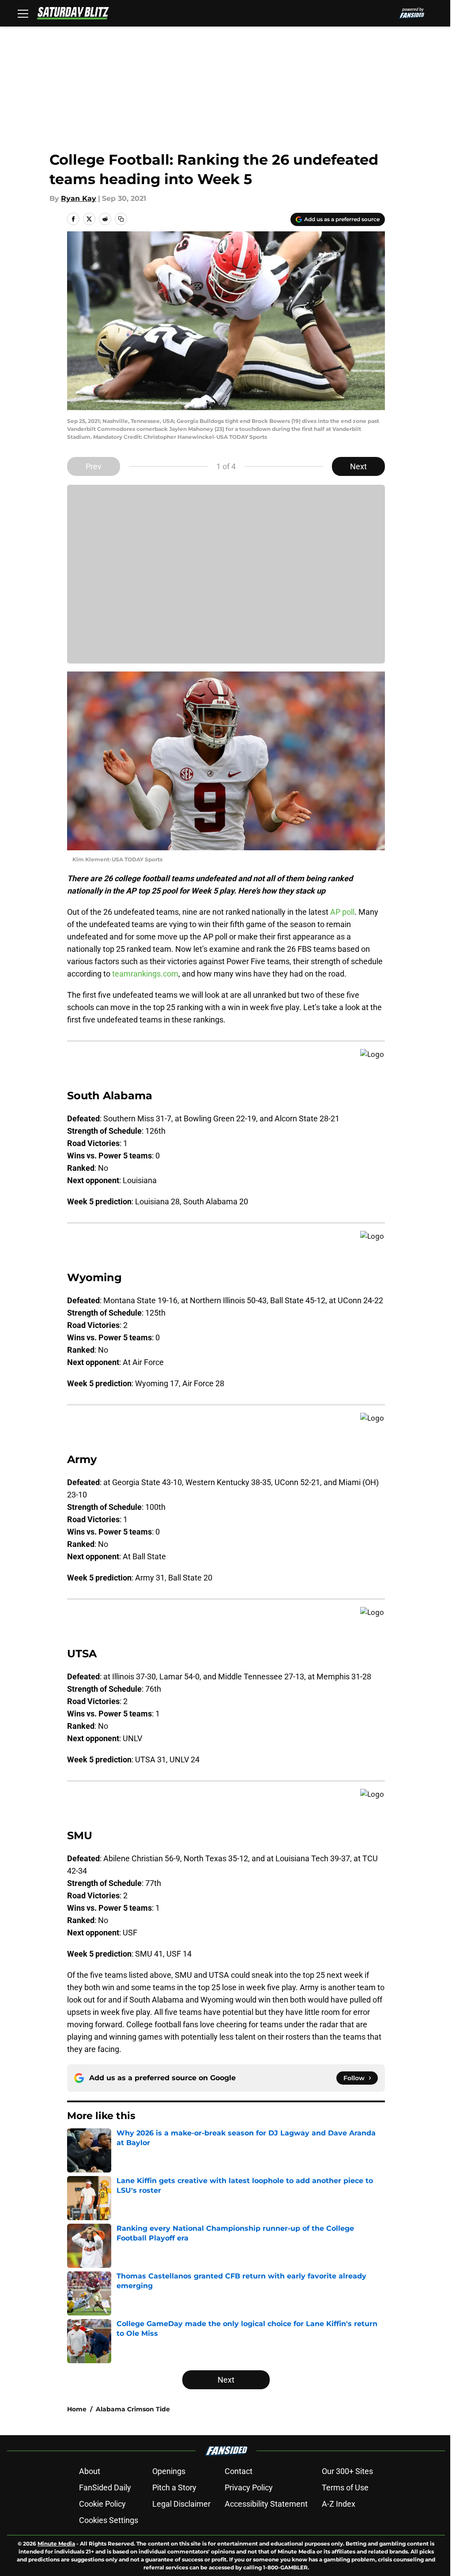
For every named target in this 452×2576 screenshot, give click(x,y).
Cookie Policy (102, 2504)
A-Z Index (339, 2504)
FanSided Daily (105, 2487)
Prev (94, 466)
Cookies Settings (109, 2520)
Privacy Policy (249, 2487)
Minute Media (56, 2544)
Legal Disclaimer (181, 2504)
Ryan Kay (79, 198)
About (90, 2471)
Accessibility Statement (266, 2504)
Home (77, 2409)
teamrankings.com (145, 974)
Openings (169, 2471)
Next (358, 466)
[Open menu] (23, 13)
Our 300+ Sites (347, 2471)
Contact (239, 2471)
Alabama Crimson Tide (133, 2409)
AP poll (342, 912)
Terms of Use (345, 2487)
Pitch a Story (174, 2487)
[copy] (121, 219)
